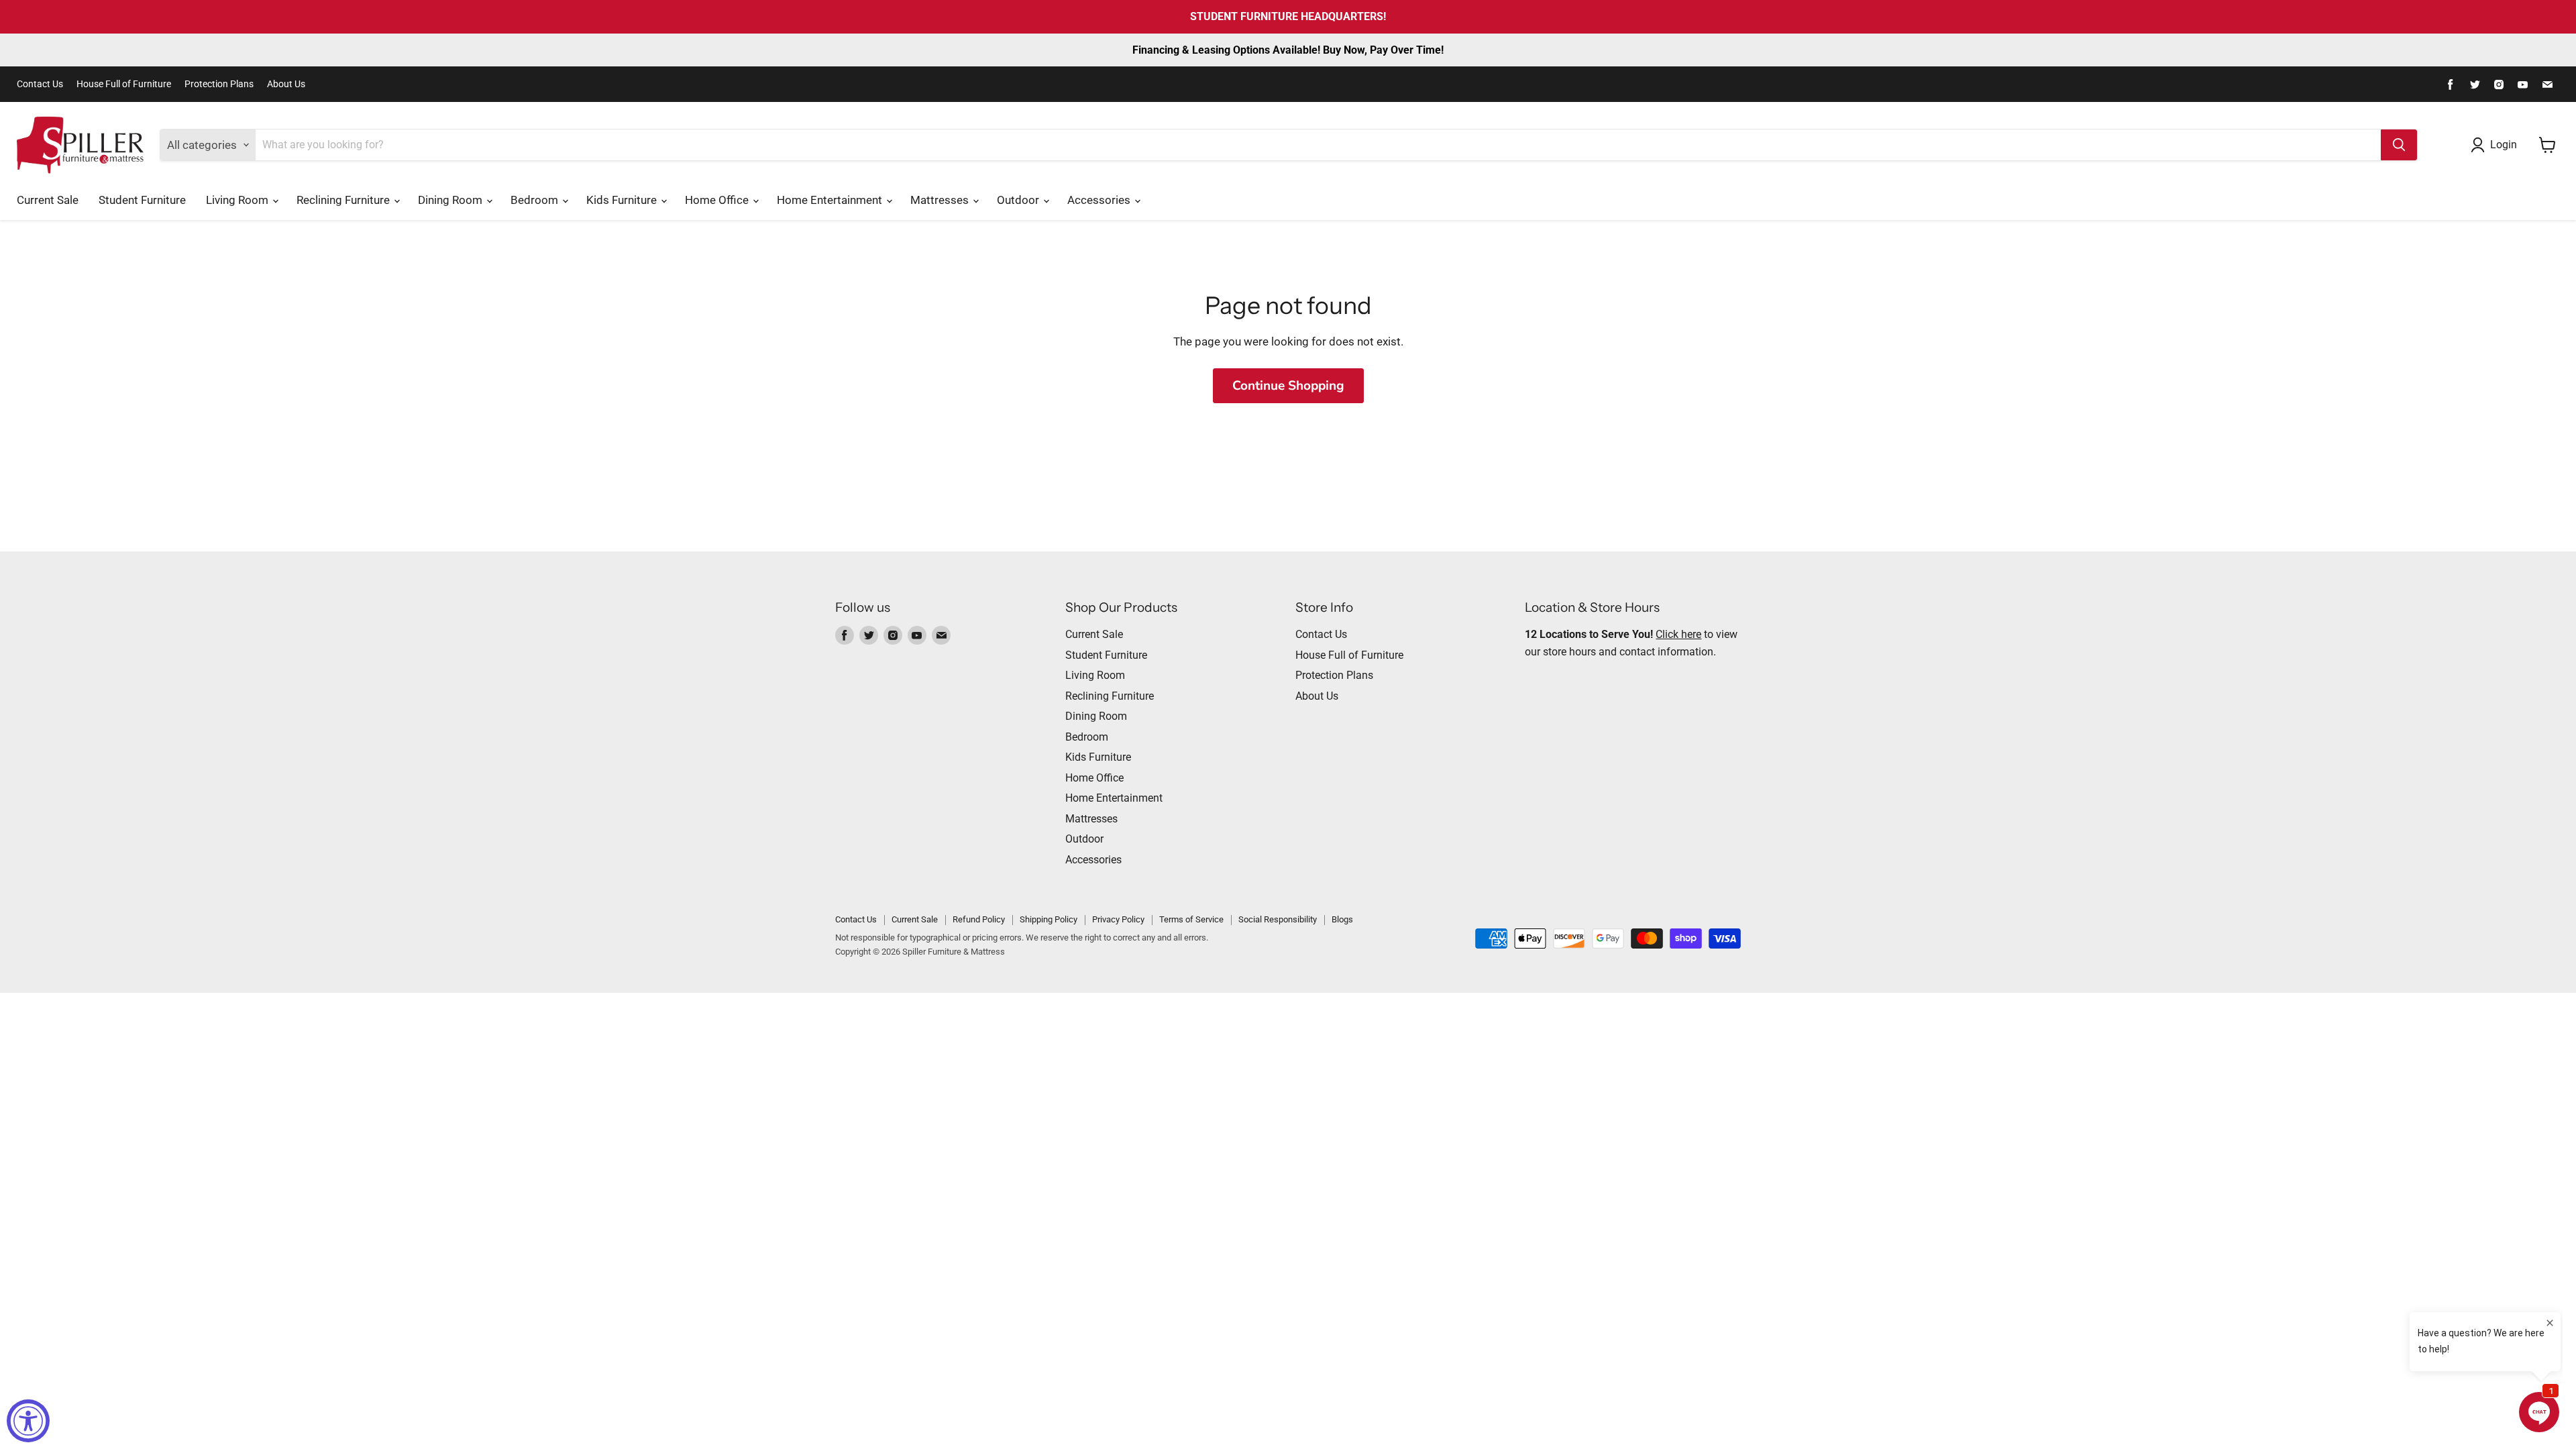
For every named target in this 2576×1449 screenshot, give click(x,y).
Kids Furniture (623, 200)
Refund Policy (979, 919)
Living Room (238, 200)
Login (2504, 145)
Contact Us (40, 84)
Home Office (718, 200)
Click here (1678, 634)
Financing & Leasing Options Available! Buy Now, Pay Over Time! (1288, 50)
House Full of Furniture (124, 84)
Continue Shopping (1288, 386)
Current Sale (48, 200)
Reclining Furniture (344, 200)
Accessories (1100, 200)
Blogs (1342, 919)
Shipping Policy (1049, 919)
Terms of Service (1191, 919)
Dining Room (451, 200)
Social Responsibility (1278, 919)
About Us (286, 84)
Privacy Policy (1118, 919)
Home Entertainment (831, 200)
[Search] (2399, 145)
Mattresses (941, 200)
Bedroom (536, 200)
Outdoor (1019, 200)
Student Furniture (142, 200)
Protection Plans (219, 84)
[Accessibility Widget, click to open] (28, 1421)
